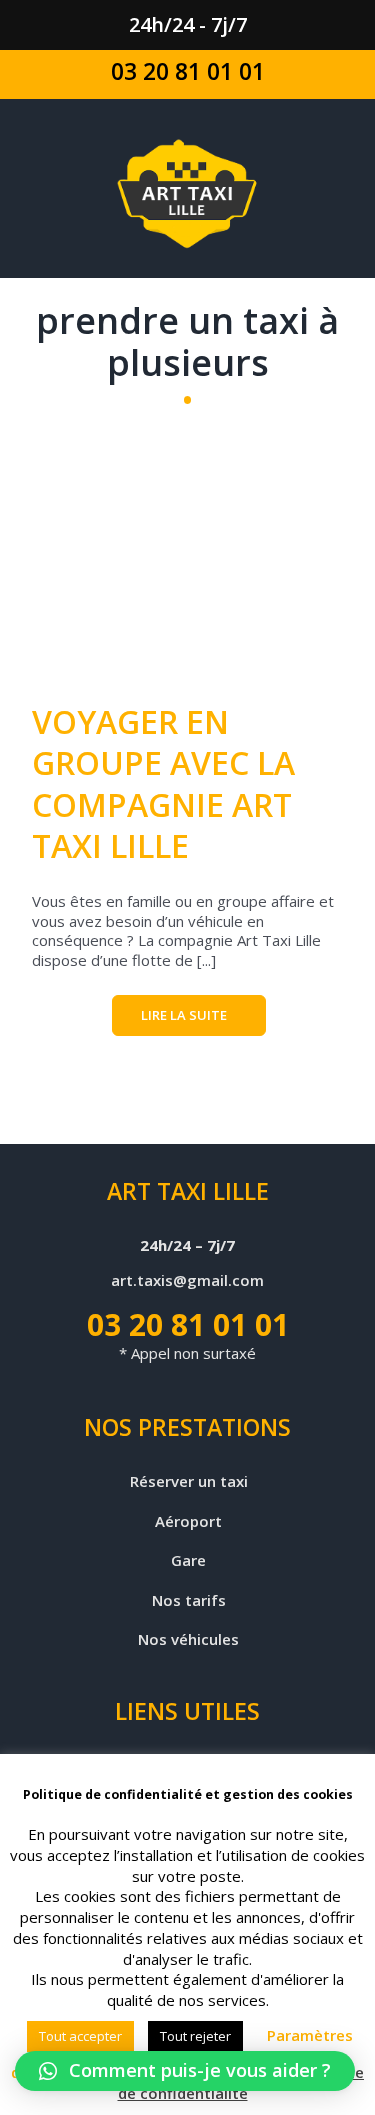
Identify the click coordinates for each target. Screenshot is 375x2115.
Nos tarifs (189, 1600)
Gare (188, 1560)
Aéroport (188, 1521)
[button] (185, 2071)
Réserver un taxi (189, 1481)
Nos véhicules (188, 1639)
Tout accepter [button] (80, 2036)
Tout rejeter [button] (195, 2036)
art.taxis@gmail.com (187, 1280)
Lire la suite (184, 1015)
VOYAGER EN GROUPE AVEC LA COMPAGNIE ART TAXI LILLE (163, 784)
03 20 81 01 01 (188, 71)
